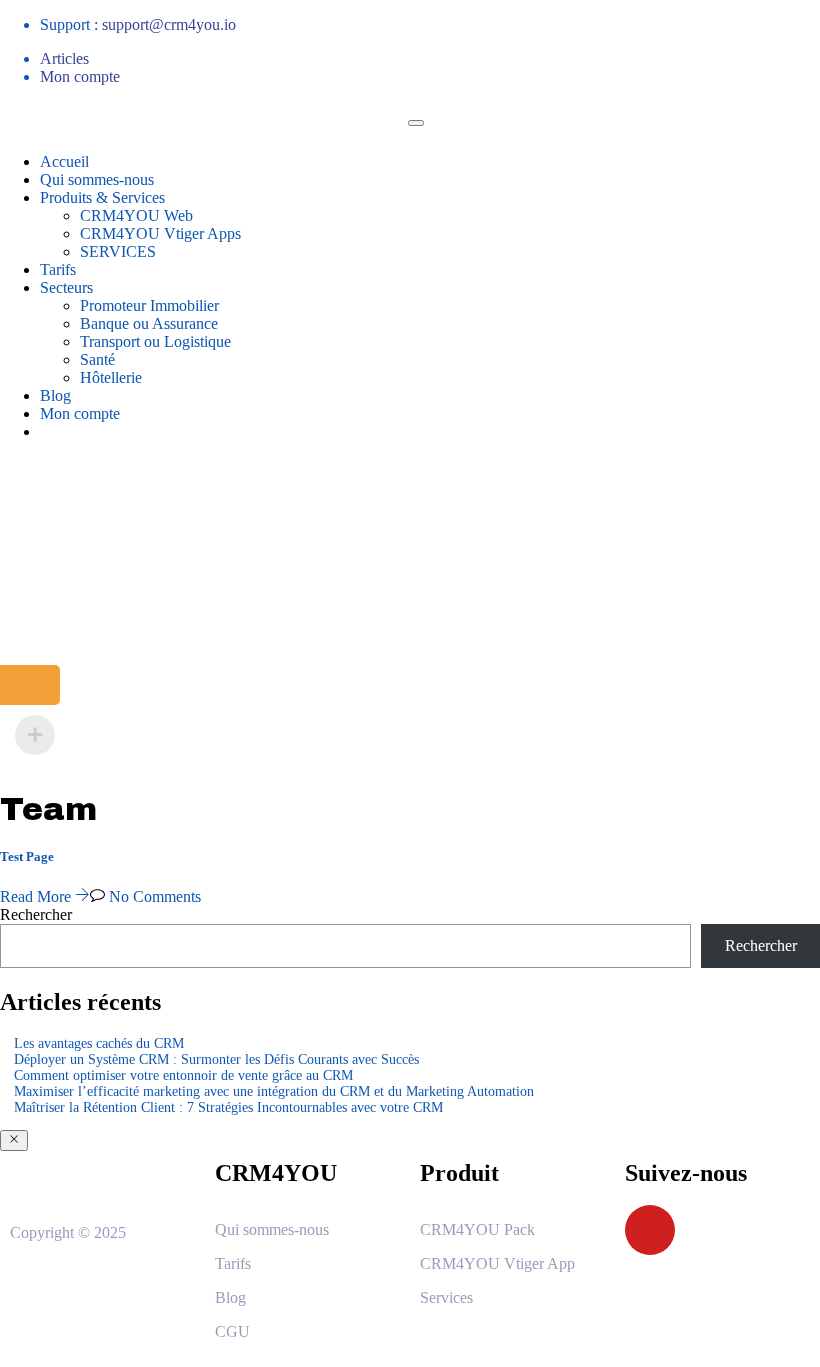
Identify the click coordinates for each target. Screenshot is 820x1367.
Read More (37, 896)
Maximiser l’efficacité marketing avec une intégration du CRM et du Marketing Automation (274, 1091)
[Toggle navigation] (416, 123)
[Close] (14, 1140)
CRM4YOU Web (136, 215)
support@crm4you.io (169, 24)
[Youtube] (650, 1230)
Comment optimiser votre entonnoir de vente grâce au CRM (183, 1075)
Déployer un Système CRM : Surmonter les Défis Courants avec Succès (216, 1059)
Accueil (64, 161)
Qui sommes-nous (97, 179)
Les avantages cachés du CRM (99, 1043)
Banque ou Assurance (149, 323)
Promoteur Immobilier (149, 305)
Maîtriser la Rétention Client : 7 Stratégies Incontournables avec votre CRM (228, 1107)
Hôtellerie (111, 377)
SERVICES (118, 251)
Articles (64, 58)
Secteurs (66, 287)
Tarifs (58, 269)
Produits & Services (102, 197)
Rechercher (36, 914)
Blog (55, 395)
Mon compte (80, 76)
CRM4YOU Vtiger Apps (160, 233)
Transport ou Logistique (155, 341)
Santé (97, 359)
